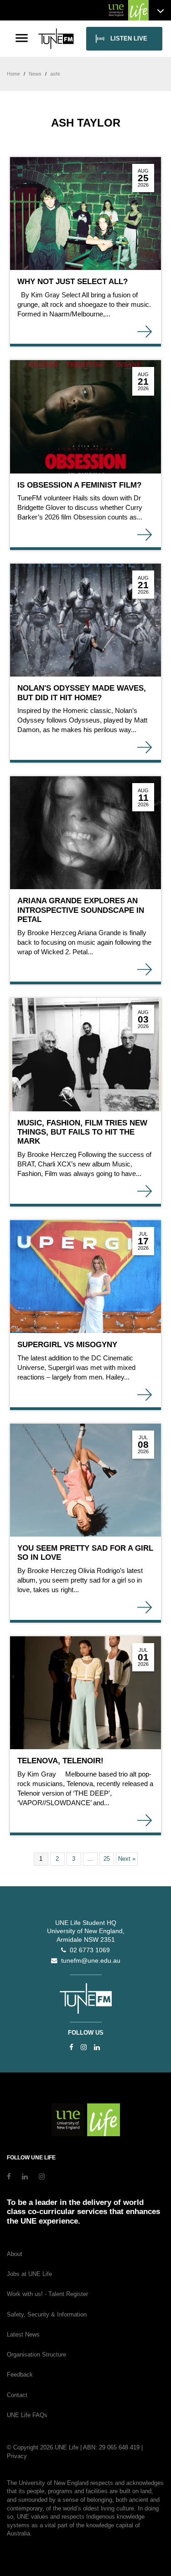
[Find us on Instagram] (84, 2047)
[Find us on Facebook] (71, 2047)
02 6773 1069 (88, 1950)
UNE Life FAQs (27, 2415)
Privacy (17, 2456)
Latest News (23, 2334)
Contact (17, 2395)
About (15, 2254)
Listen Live (129, 38)
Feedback (20, 2375)
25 (107, 1859)
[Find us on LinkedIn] (97, 2047)
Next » (127, 1859)
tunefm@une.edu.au (89, 1961)
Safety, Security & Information (47, 2314)
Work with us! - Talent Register (47, 2294)
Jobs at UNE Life (29, 2274)
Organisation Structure (36, 2355)
